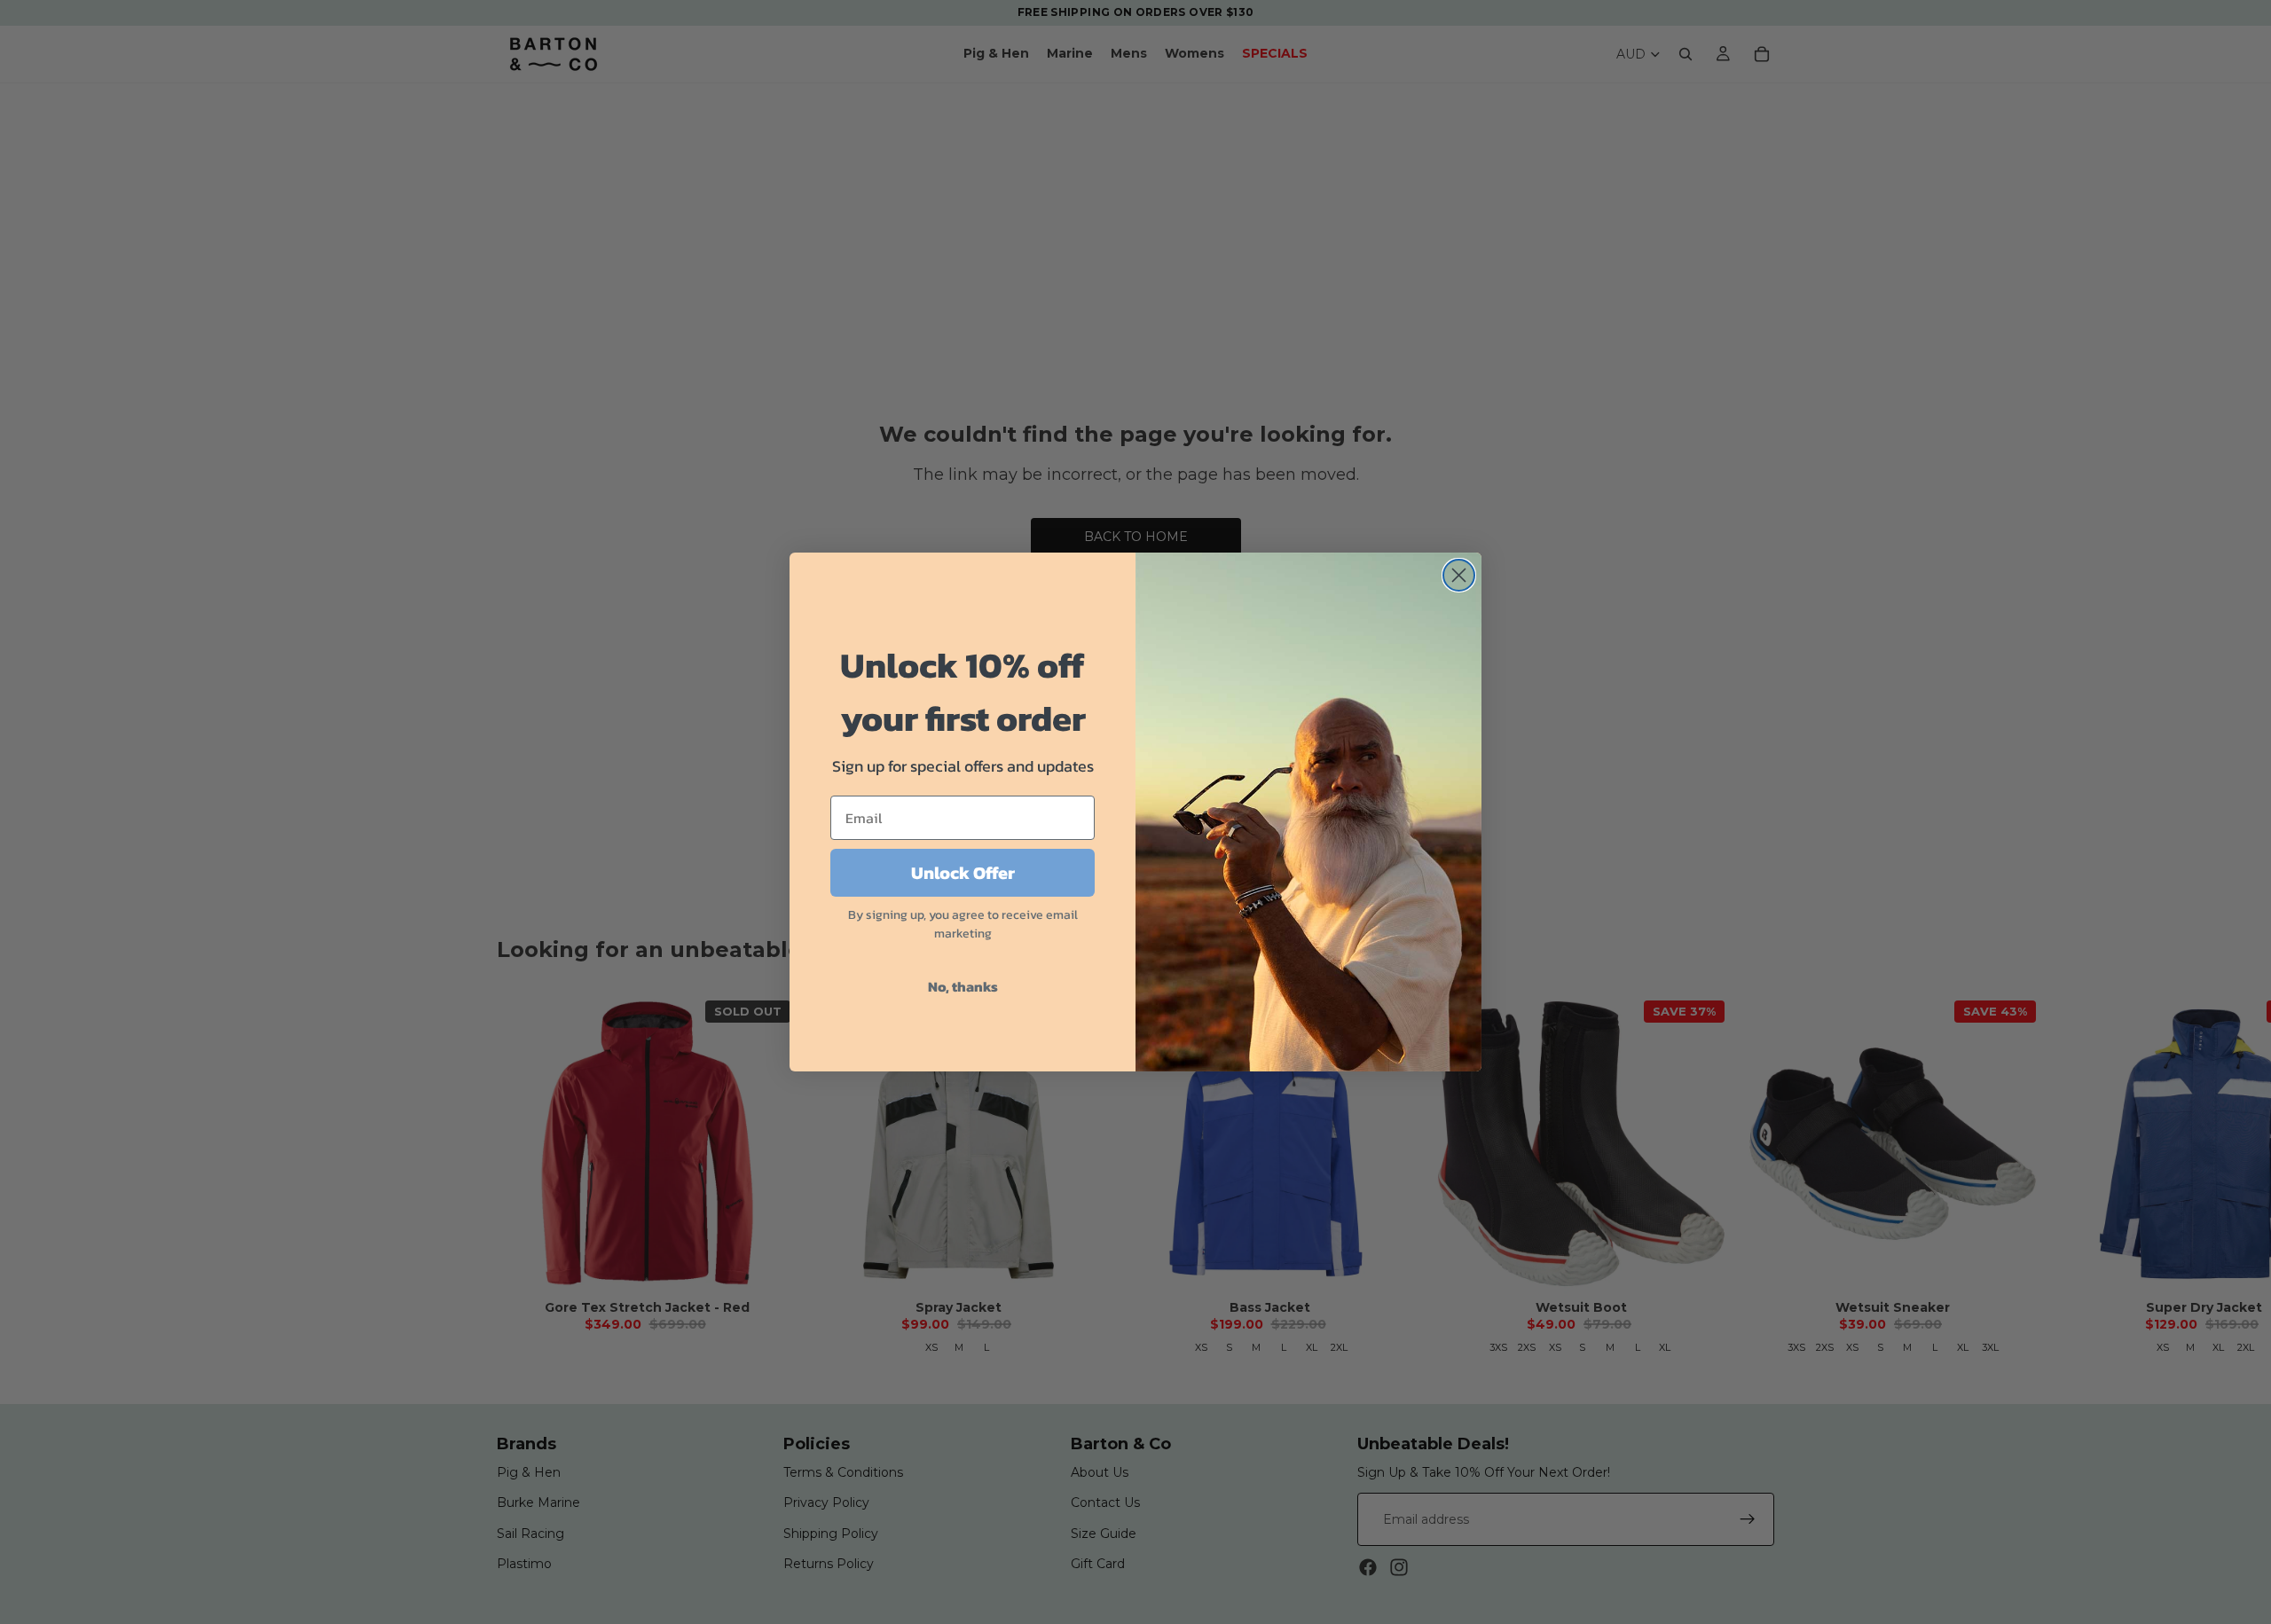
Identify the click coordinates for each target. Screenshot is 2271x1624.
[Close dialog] (1459, 575)
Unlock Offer (963, 873)
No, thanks (963, 986)
